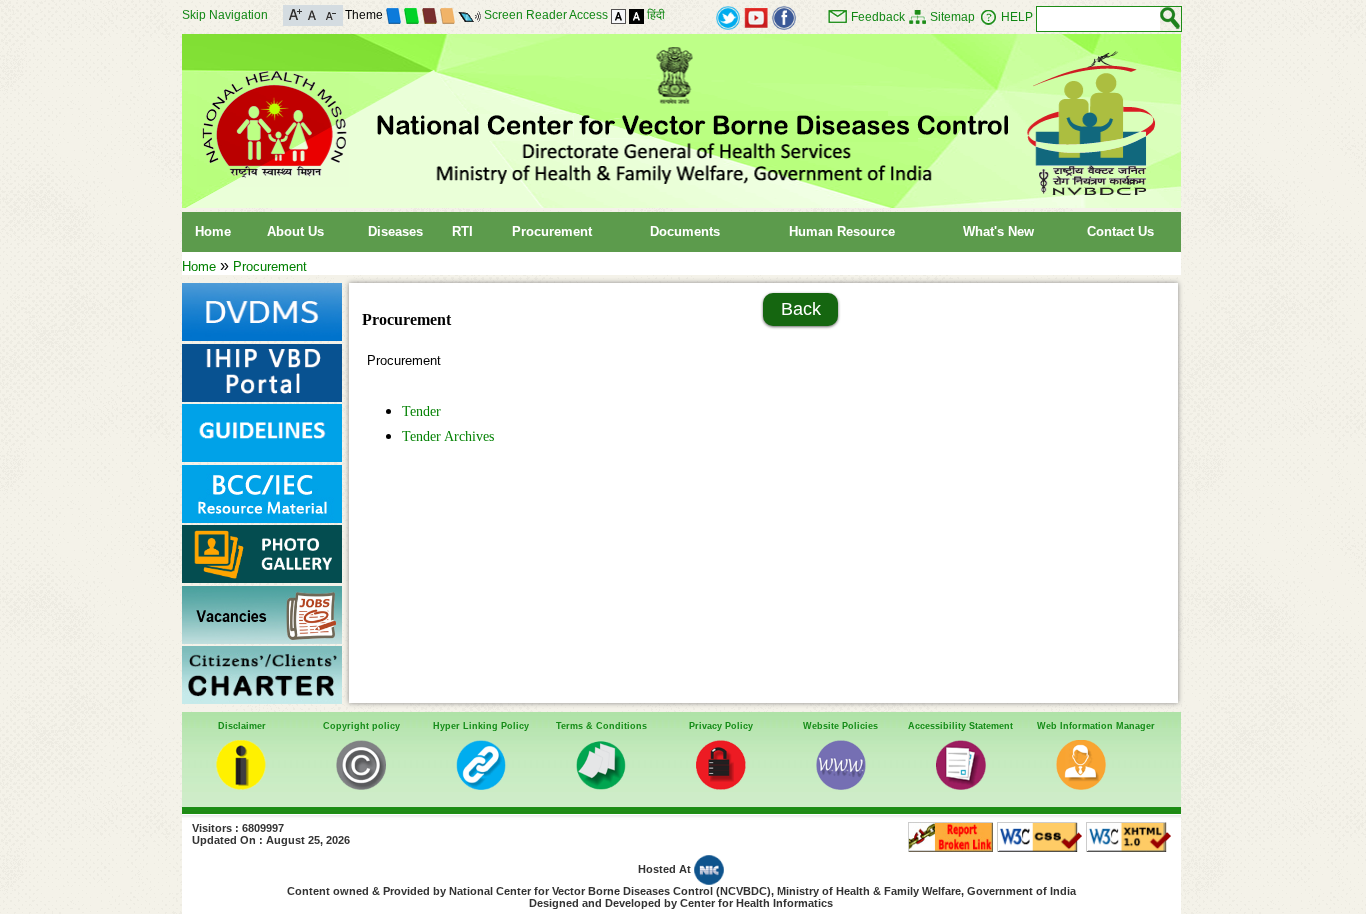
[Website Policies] (841, 785)
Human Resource (842, 231)
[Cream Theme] (447, 15)
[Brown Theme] (429, 15)
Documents (685, 231)
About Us (295, 231)
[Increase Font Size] (295, 13)
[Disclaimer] (241, 785)
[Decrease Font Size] (329, 13)
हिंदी (656, 15)
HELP (1017, 17)
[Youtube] (756, 16)
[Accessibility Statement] (961, 785)
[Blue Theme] (393, 15)
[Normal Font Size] (312, 13)
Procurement (552, 231)
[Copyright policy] (361, 785)
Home (213, 231)
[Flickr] (784, 16)
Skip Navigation (225, 15)
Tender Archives (448, 436)
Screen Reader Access (546, 15)
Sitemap (952, 17)
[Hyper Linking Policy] (481, 785)
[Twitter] (728, 16)
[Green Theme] (411, 15)
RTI (462, 231)
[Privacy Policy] (721, 785)
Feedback (878, 17)
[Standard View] (618, 15)
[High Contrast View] (636, 15)
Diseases (395, 231)
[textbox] (1098, 19)
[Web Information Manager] (1081, 785)
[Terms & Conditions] (601, 785)
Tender (421, 411)
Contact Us (1120, 231)
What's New (998, 231)
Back (801, 309)
